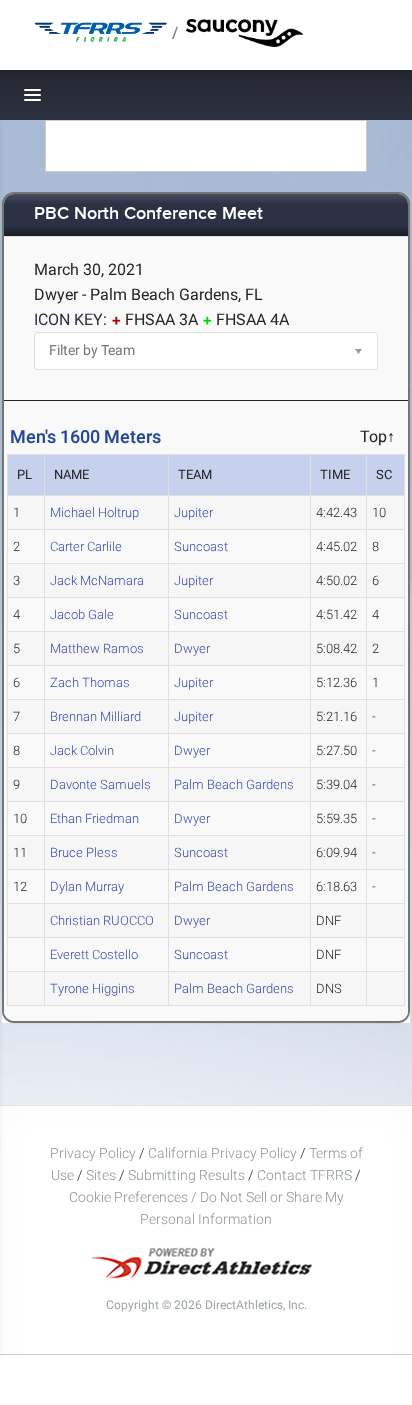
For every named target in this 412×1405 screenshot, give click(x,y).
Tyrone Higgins (92, 988)
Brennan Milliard (95, 716)
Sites (101, 1175)
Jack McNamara (97, 580)
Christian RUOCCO (102, 920)
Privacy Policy (93, 1153)
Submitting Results (186, 1175)
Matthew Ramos (97, 648)
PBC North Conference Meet (148, 214)
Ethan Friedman (94, 818)
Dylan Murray (87, 886)
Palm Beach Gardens (234, 784)
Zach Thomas (90, 682)
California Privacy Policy (222, 1153)
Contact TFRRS (306, 1175)
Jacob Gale (82, 614)
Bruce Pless (84, 852)
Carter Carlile (86, 546)
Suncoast (201, 546)
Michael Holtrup (94, 512)
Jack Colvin (82, 750)
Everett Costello (94, 954)
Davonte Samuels (100, 784)
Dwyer (192, 648)
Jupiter (193, 512)
